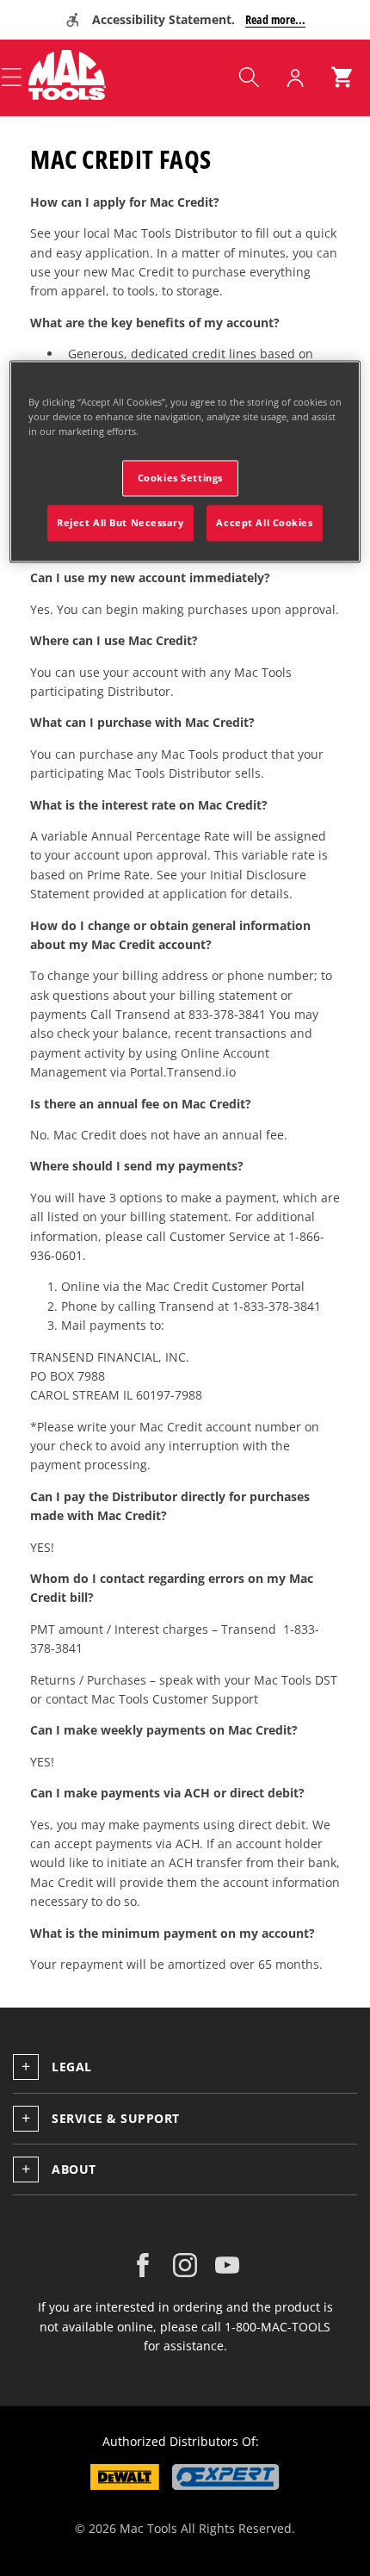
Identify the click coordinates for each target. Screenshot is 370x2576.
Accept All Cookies (264, 522)
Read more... (275, 19)
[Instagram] (185, 2265)
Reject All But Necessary (120, 522)
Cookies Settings (180, 478)
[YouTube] (227, 2265)
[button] (249, 78)
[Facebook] (143, 2265)
